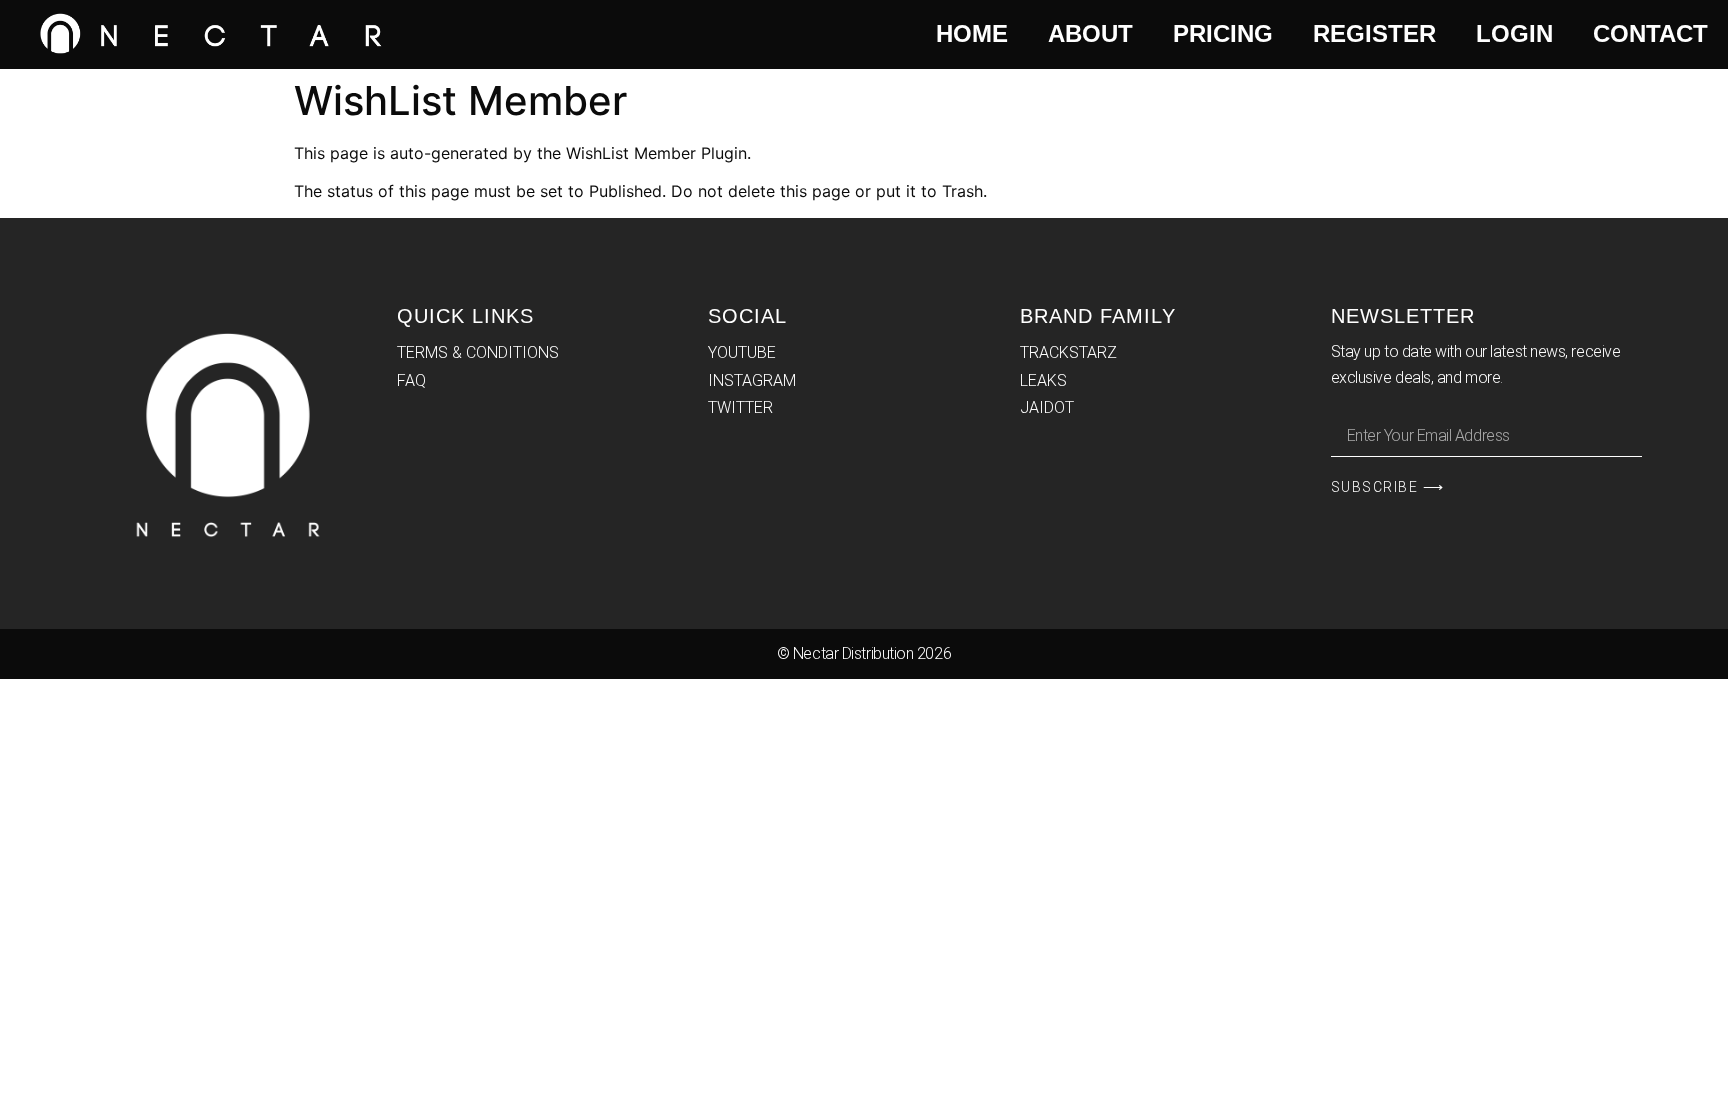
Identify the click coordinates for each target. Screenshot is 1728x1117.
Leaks (1043, 380)
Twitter (740, 407)
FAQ (411, 380)
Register (1374, 33)
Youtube (742, 352)
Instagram (752, 380)
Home (972, 33)
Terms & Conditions (478, 352)
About (1090, 33)
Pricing (1223, 33)
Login (1514, 33)
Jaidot (1047, 407)
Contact (1650, 33)
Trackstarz (1068, 352)
